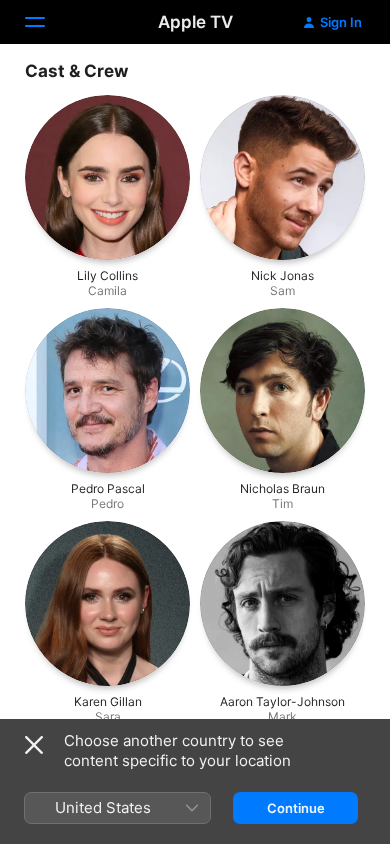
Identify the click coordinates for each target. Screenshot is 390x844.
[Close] (34, 745)
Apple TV (195, 22)
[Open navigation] (47, 22)
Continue (296, 808)
